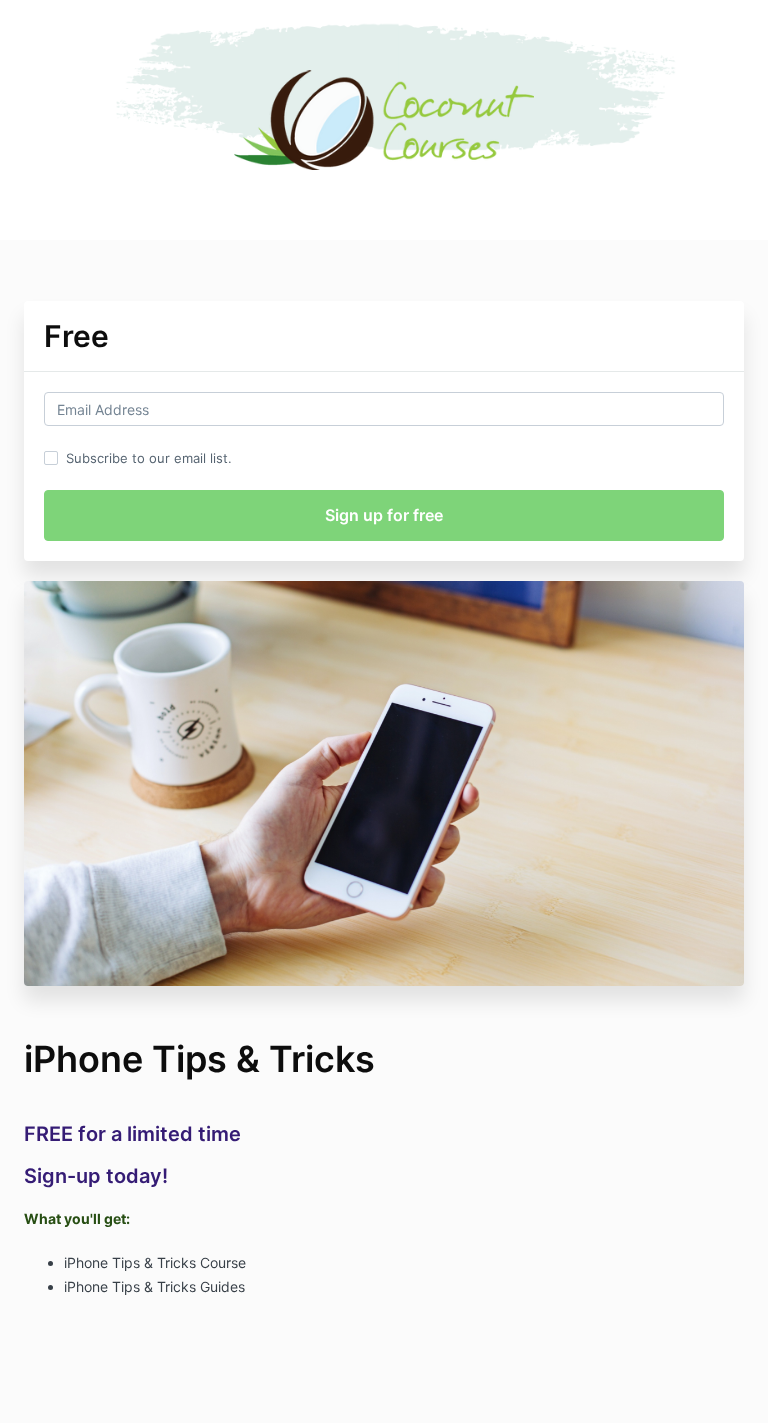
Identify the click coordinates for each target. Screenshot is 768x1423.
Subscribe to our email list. (149, 458)
